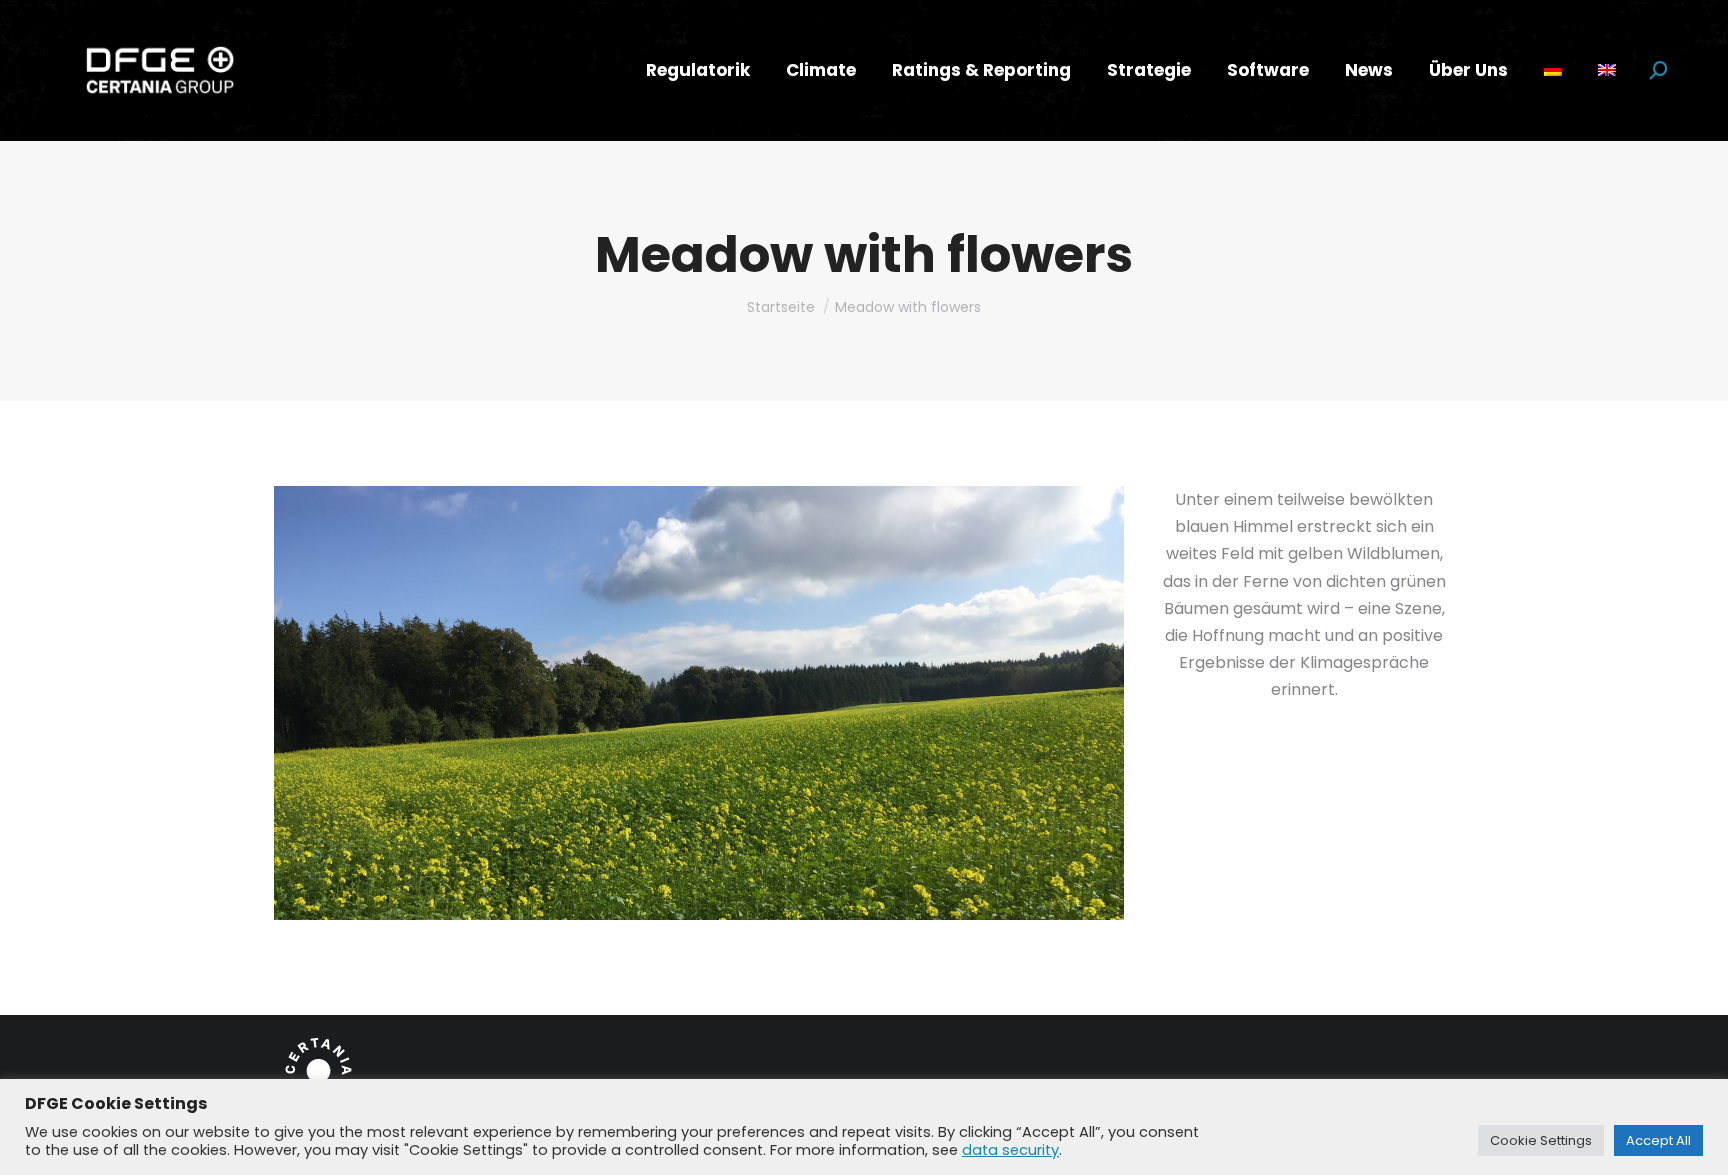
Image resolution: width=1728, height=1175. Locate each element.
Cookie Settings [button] (1541, 1140)
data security (1010, 1150)
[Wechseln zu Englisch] (1607, 70)
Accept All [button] (1658, 1140)
